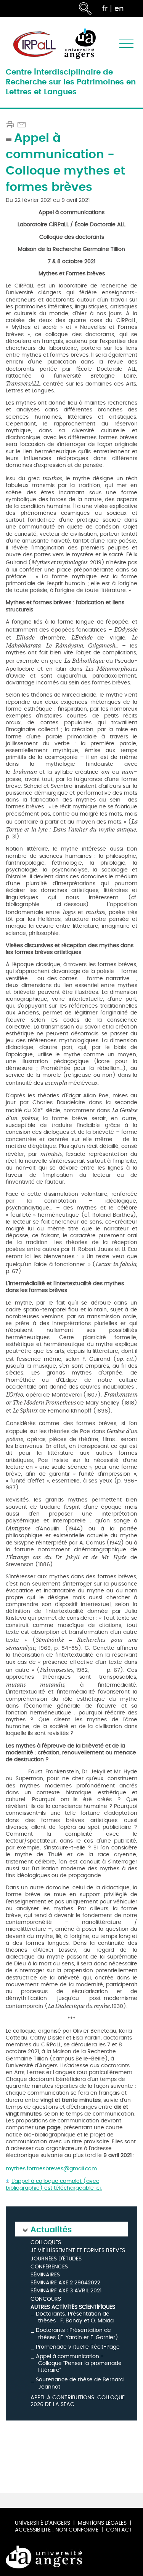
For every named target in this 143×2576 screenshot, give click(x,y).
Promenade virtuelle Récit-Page (78, 2347)
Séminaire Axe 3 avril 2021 (66, 2291)
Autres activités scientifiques (73, 2307)
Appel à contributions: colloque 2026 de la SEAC (78, 2401)
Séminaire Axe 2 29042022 (65, 2283)
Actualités (51, 2229)
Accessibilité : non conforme (57, 2530)
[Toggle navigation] (126, 44)
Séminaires (45, 2275)
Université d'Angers (43, 2523)
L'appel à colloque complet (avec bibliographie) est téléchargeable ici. (54, 2185)
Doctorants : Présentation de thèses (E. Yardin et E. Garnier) (77, 2334)
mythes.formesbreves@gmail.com (51, 2169)
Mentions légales (102, 2523)
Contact (119, 2530)
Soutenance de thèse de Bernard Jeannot (80, 2383)
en (119, 9)
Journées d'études (56, 2259)
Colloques (46, 2243)
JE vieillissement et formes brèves (78, 2251)
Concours (46, 2299)
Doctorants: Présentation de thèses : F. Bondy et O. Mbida (75, 2317)
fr (105, 9)
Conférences (49, 2267)
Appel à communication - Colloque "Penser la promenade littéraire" (79, 2363)
